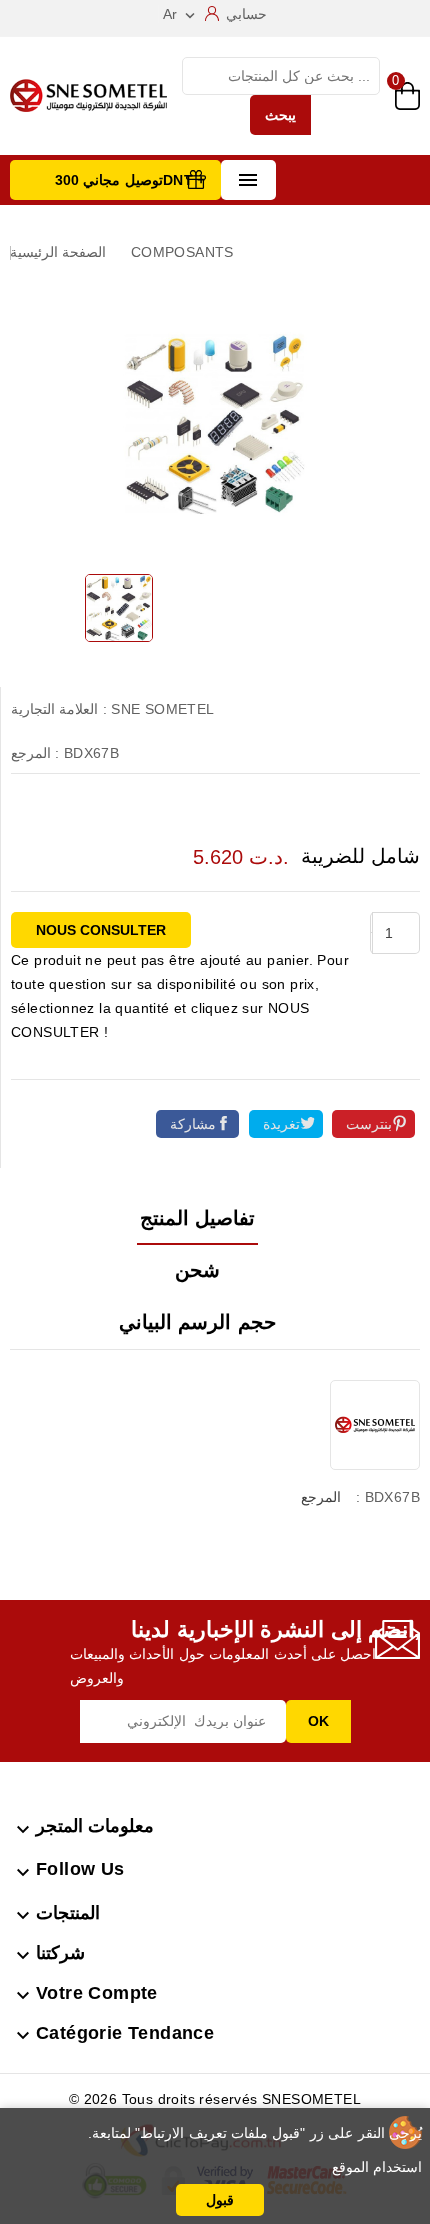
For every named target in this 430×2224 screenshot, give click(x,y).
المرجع (321, 1497)
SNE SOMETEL (162, 709)
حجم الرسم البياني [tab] (197, 1322)
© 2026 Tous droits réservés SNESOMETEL (215, 2099)
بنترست (369, 1124)
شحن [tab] (197, 1270)
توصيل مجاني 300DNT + (130, 180)
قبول (220, 2200)
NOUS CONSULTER (101, 930)
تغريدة (281, 1124)
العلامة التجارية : (59, 709)
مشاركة (193, 1124)
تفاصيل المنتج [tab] (197, 1218)
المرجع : (35, 753)
